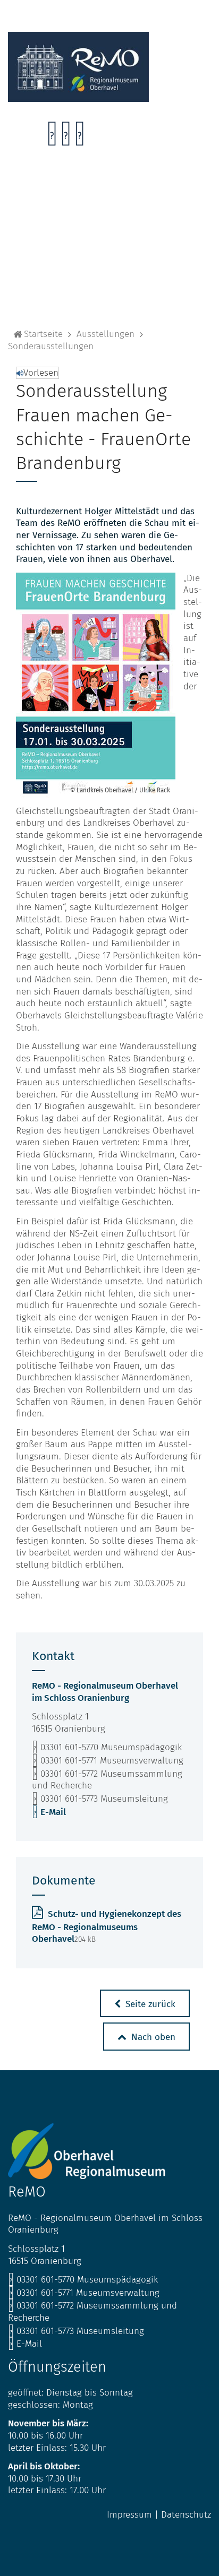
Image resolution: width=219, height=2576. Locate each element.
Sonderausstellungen (51, 346)
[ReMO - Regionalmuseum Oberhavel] (78, 99)
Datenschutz (186, 2515)
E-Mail (49, 1812)
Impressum (129, 2515)
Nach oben (152, 2037)
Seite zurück (149, 2004)
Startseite (43, 334)
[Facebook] (52, 137)
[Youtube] (79, 137)
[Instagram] (66, 137)
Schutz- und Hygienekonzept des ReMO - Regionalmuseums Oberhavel (107, 1926)
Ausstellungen (106, 334)
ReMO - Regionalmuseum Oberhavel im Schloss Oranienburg (105, 1692)
